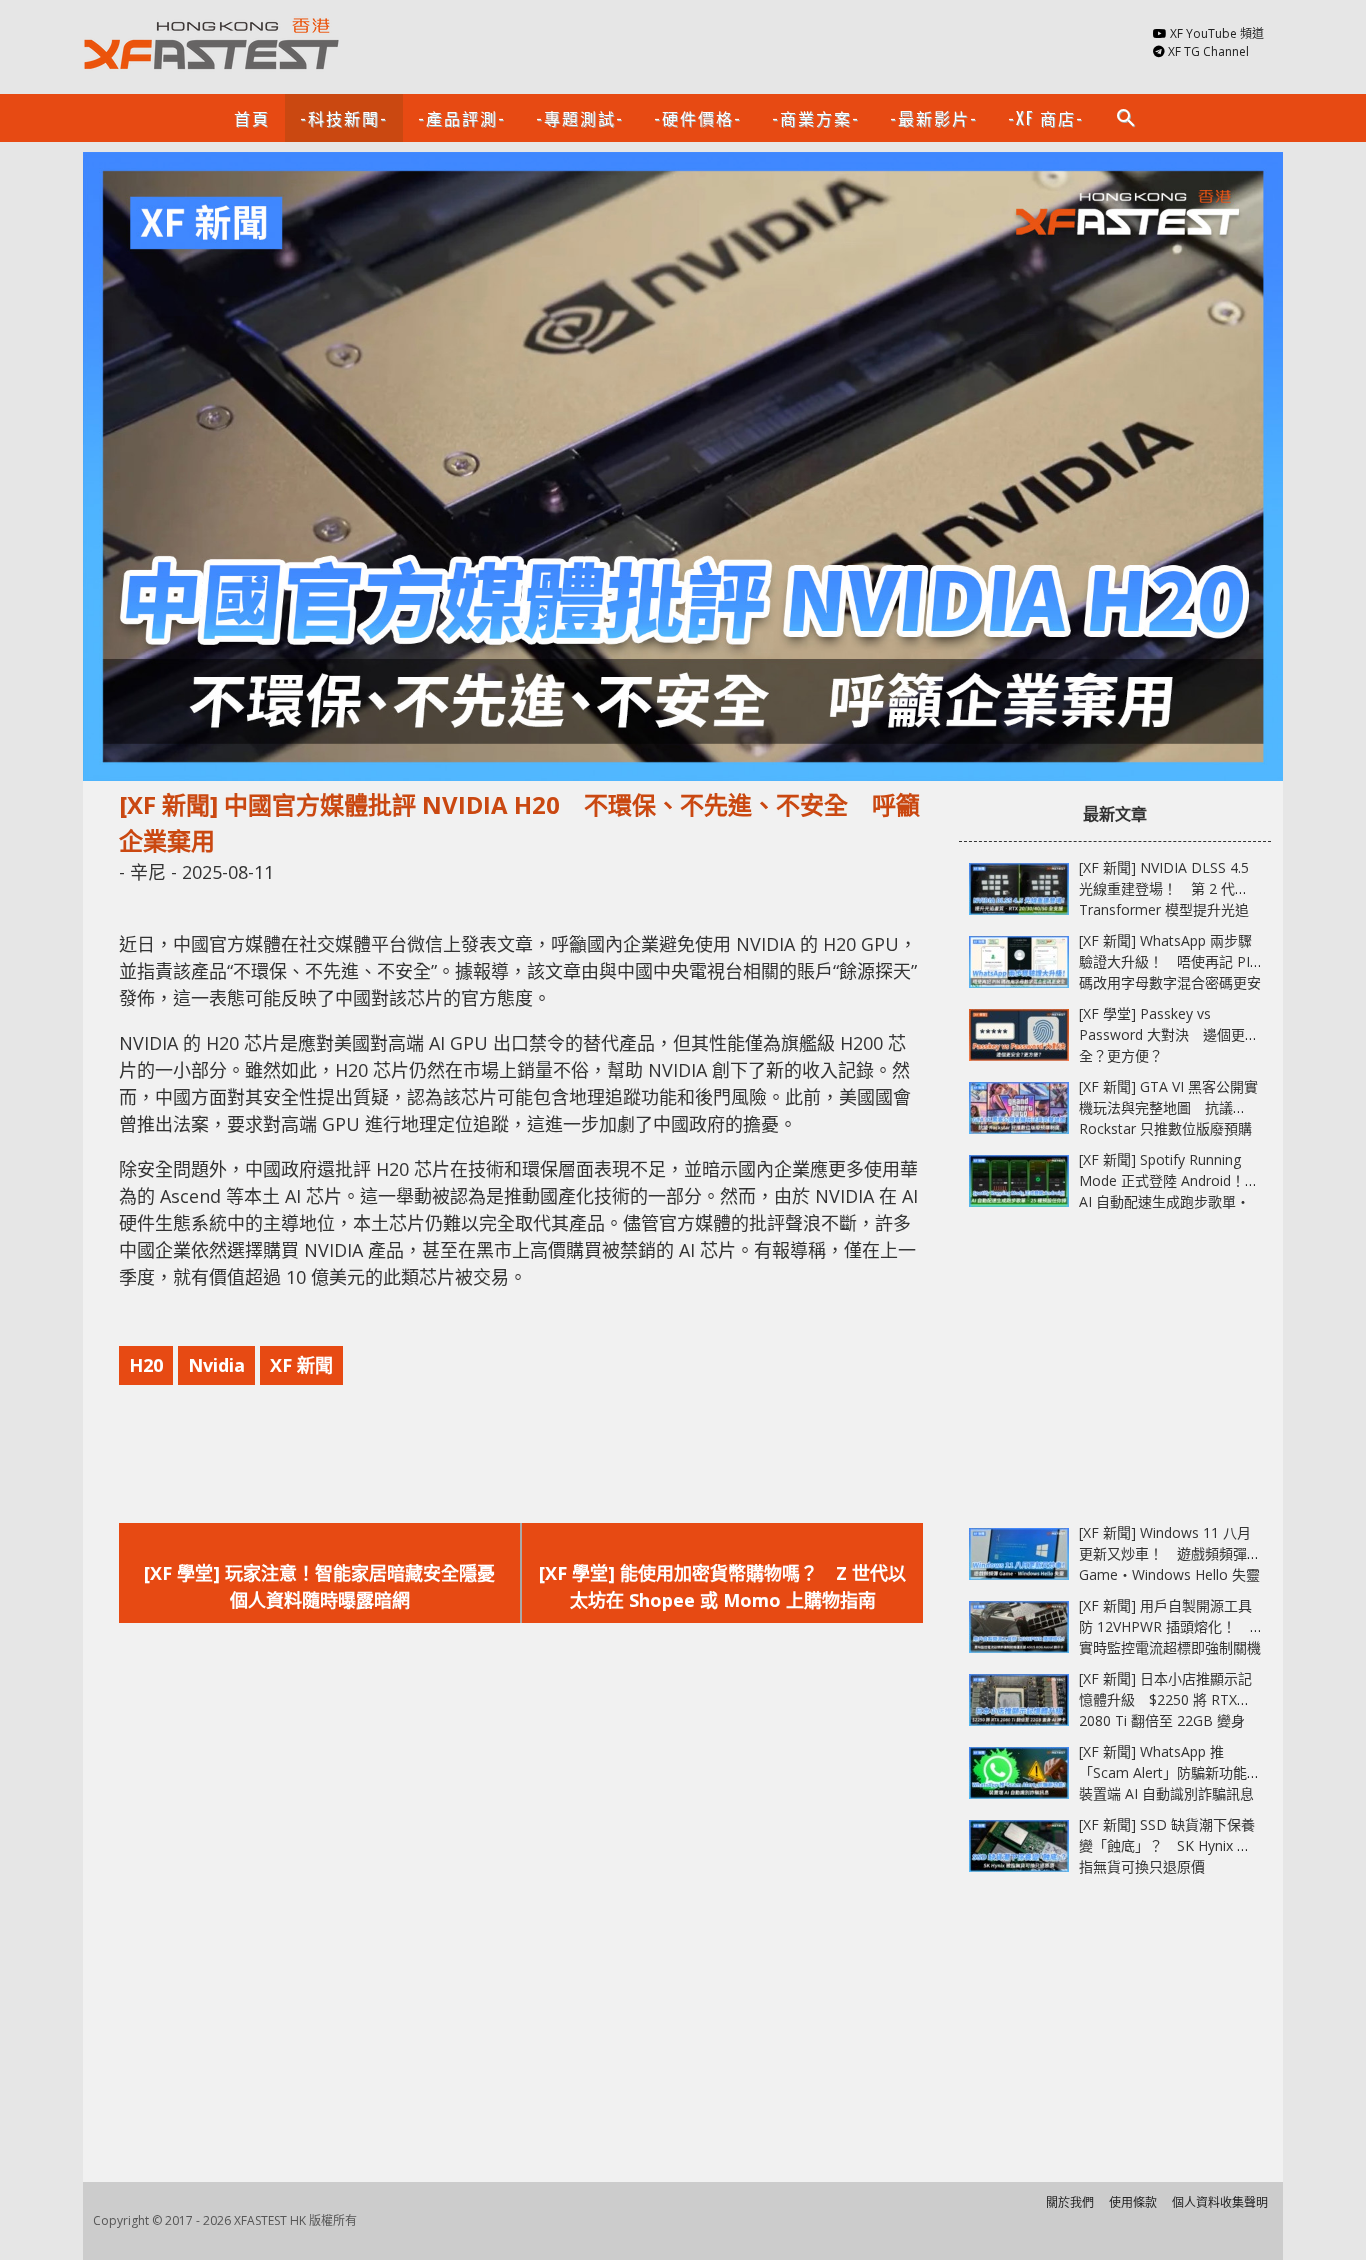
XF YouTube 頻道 (1217, 33)
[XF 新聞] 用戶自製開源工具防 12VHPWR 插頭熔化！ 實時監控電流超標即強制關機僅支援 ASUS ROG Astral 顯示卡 (1170, 1647)
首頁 (252, 118)
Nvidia (216, 1365)
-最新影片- (934, 118)
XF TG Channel (1208, 51)
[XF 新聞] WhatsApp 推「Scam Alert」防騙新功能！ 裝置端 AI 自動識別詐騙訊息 (1177, 1772)
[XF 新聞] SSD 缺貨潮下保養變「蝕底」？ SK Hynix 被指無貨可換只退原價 (1167, 1845)
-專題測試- (580, 118)
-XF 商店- (1046, 118)
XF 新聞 (301, 1365)
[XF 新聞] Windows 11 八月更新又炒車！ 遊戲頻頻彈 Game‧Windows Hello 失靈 (1169, 1553)
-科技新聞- (344, 118)
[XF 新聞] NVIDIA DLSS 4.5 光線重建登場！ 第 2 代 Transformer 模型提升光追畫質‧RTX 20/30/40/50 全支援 (1164, 909)
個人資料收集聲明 (1220, 2202)
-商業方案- (816, 118)
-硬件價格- (698, 118)
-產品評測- (462, 118)
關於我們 (1070, 2202)
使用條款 (1133, 2202)
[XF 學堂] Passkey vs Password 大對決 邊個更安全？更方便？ (1169, 1034)
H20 (146, 1365)
